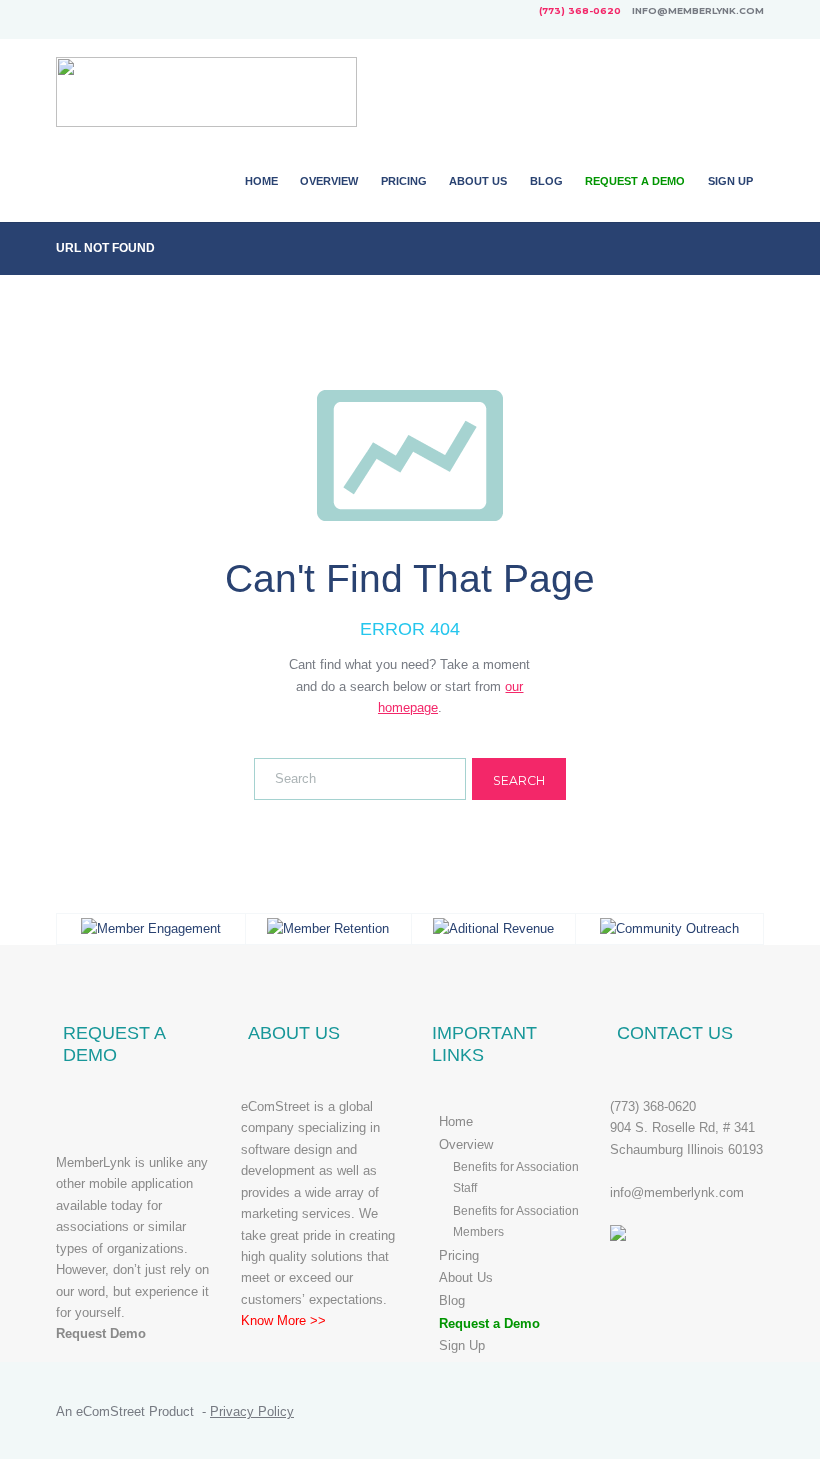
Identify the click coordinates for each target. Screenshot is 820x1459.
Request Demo (101, 1333)
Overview (329, 181)
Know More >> (283, 1320)
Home (261, 181)
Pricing (404, 181)
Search (519, 780)
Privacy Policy (252, 1411)
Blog (546, 181)
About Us (478, 181)
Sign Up (730, 181)
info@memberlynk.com (677, 1192)
